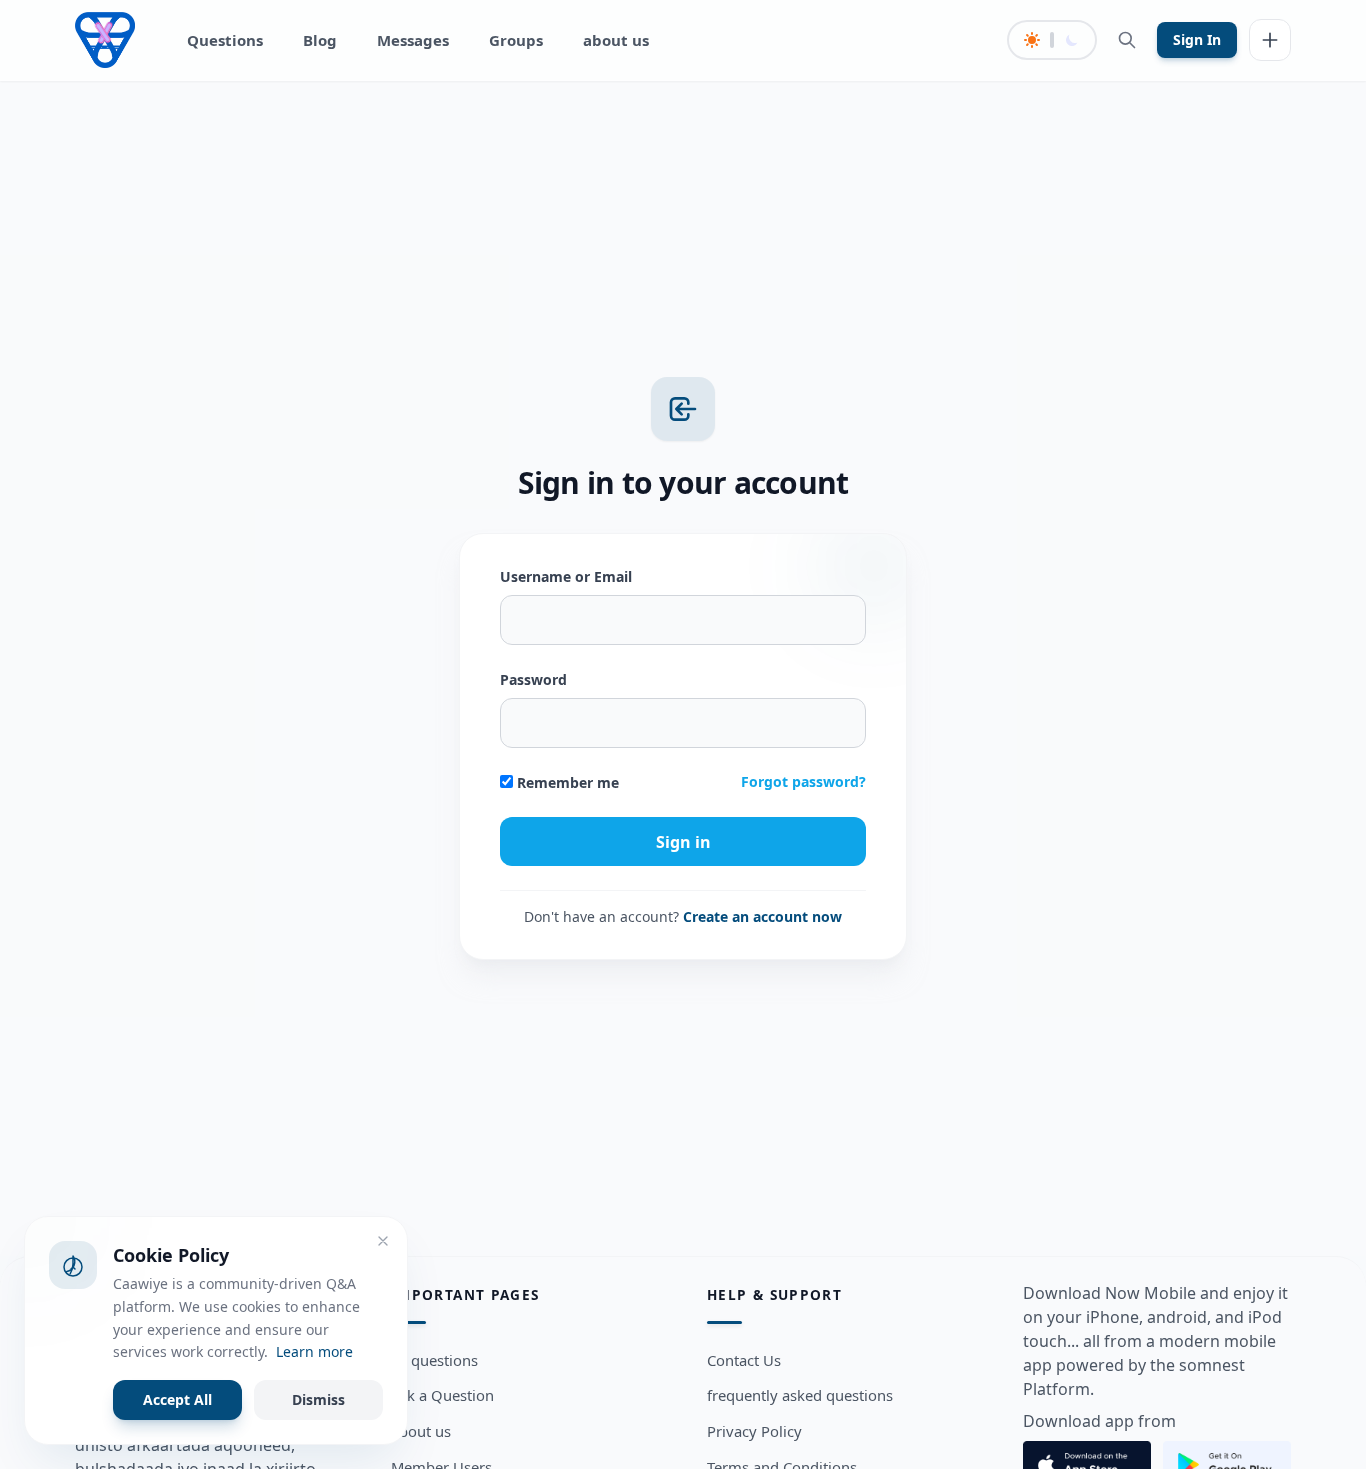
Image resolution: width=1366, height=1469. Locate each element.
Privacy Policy (754, 1432)
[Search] (1127, 40)
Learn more (314, 1351)
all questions (434, 1360)
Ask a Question (442, 1396)
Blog (320, 40)
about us (616, 40)
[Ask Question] (1270, 40)
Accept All (177, 1399)
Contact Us (744, 1360)
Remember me (566, 782)
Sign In (1197, 39)
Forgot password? (803, 781)
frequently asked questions (800, 1396)
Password (533, 679)
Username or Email (566, 576)
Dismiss (318, 1399)
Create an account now (762, 916)
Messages (413, 40)
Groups (516, 40)
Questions (225, 40)
